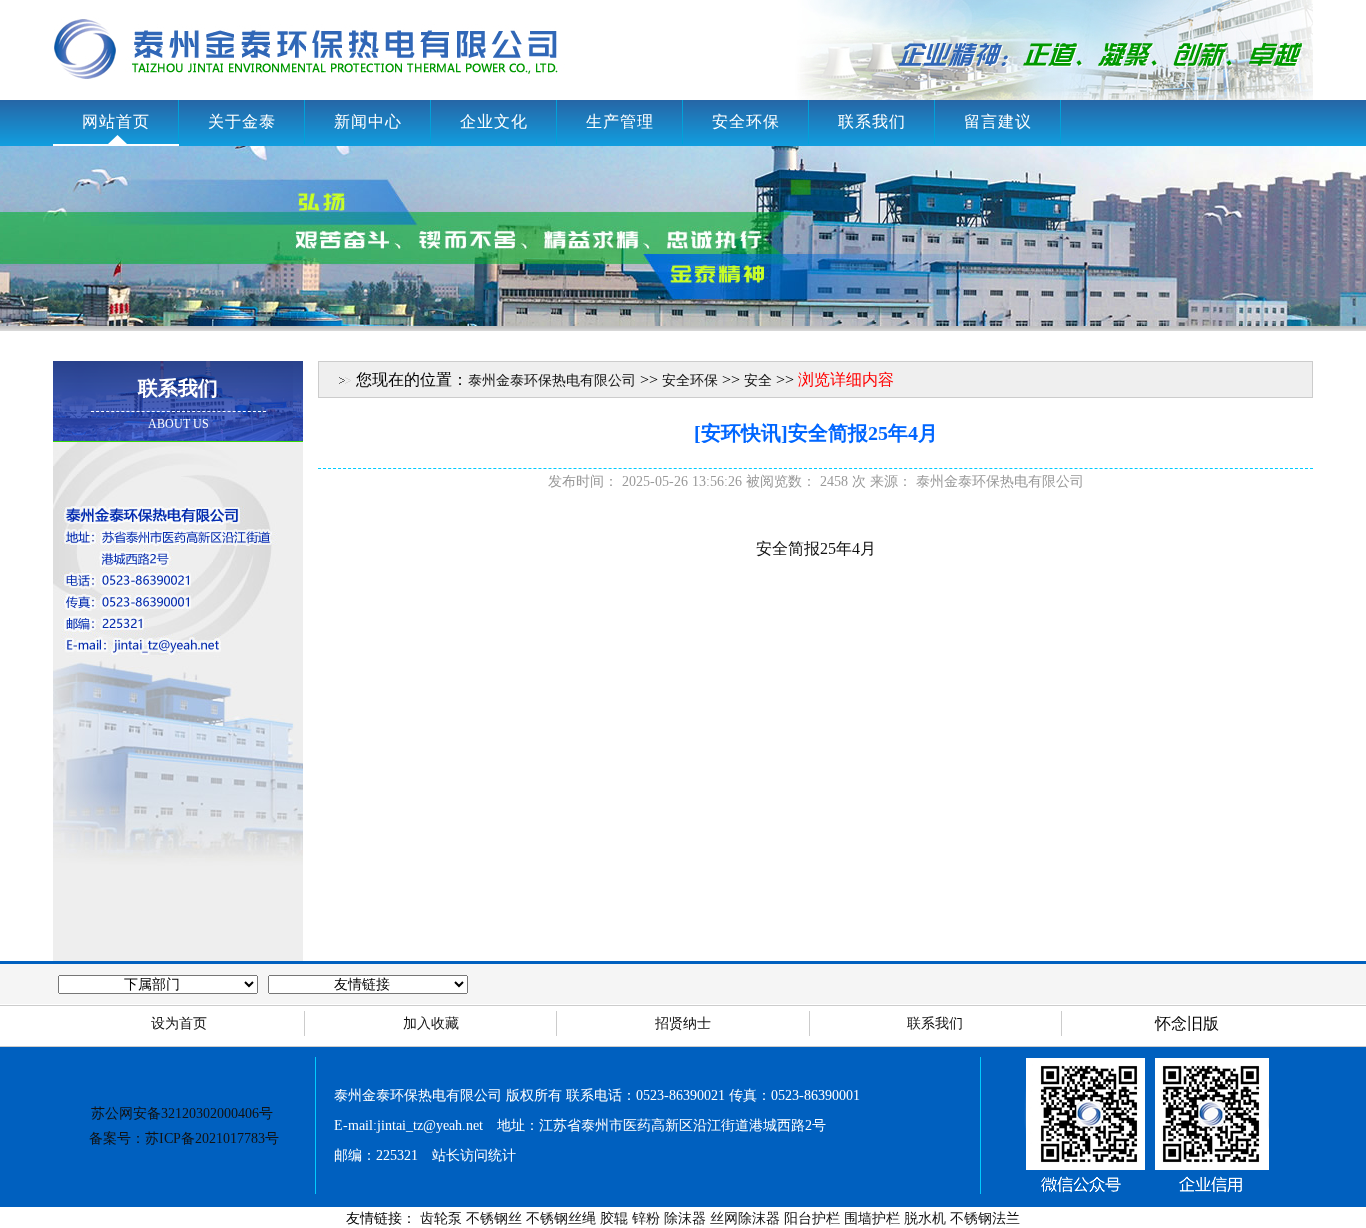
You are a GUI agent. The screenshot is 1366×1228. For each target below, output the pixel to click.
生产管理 (620, 121)
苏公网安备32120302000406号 (182, 1113)
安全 (758, 380)
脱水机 (925, 1218)
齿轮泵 (441, 1218)
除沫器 (685, 1218)
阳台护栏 (812, 1218)
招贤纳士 (683, 1023)
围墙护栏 (872, 1218)
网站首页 (116, 121)
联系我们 (872, 121)
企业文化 (494, 121)
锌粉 (646, 1218)
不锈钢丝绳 (561, 1218)
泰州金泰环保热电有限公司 (552, 380)
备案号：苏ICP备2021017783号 (184, 1138)
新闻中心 (368, 121)
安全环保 (746, 121)
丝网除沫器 (745, 1218)
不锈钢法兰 (985, 1218)
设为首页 (179, 1023)
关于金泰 (242, 121)
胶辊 (614, 1218)
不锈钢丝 (494, 1218)
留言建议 (998, 121)
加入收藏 (431, 1023)
